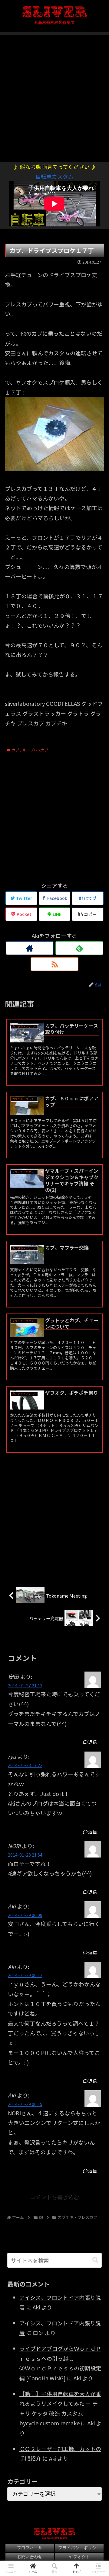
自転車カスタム (54, 176)
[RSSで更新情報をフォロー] (54, 964)
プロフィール (30, 2548)
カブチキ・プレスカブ (30, 750)
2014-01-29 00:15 (25, 2104)
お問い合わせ (30, 2557)
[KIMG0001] (54, 469)
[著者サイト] (30, 948)
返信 (92, 1742)
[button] (95, 2260)
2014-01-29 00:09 (25, 1915)
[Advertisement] (54, 95)
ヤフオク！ (79, 2557)
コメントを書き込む (54, 2197)
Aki (36, 2307)
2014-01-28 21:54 (25, 1855)
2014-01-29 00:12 (25, 1975)
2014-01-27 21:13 (25, 1685)
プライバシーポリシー (79, 2548)
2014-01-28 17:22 (25, 1765)
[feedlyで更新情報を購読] (79, 948)
